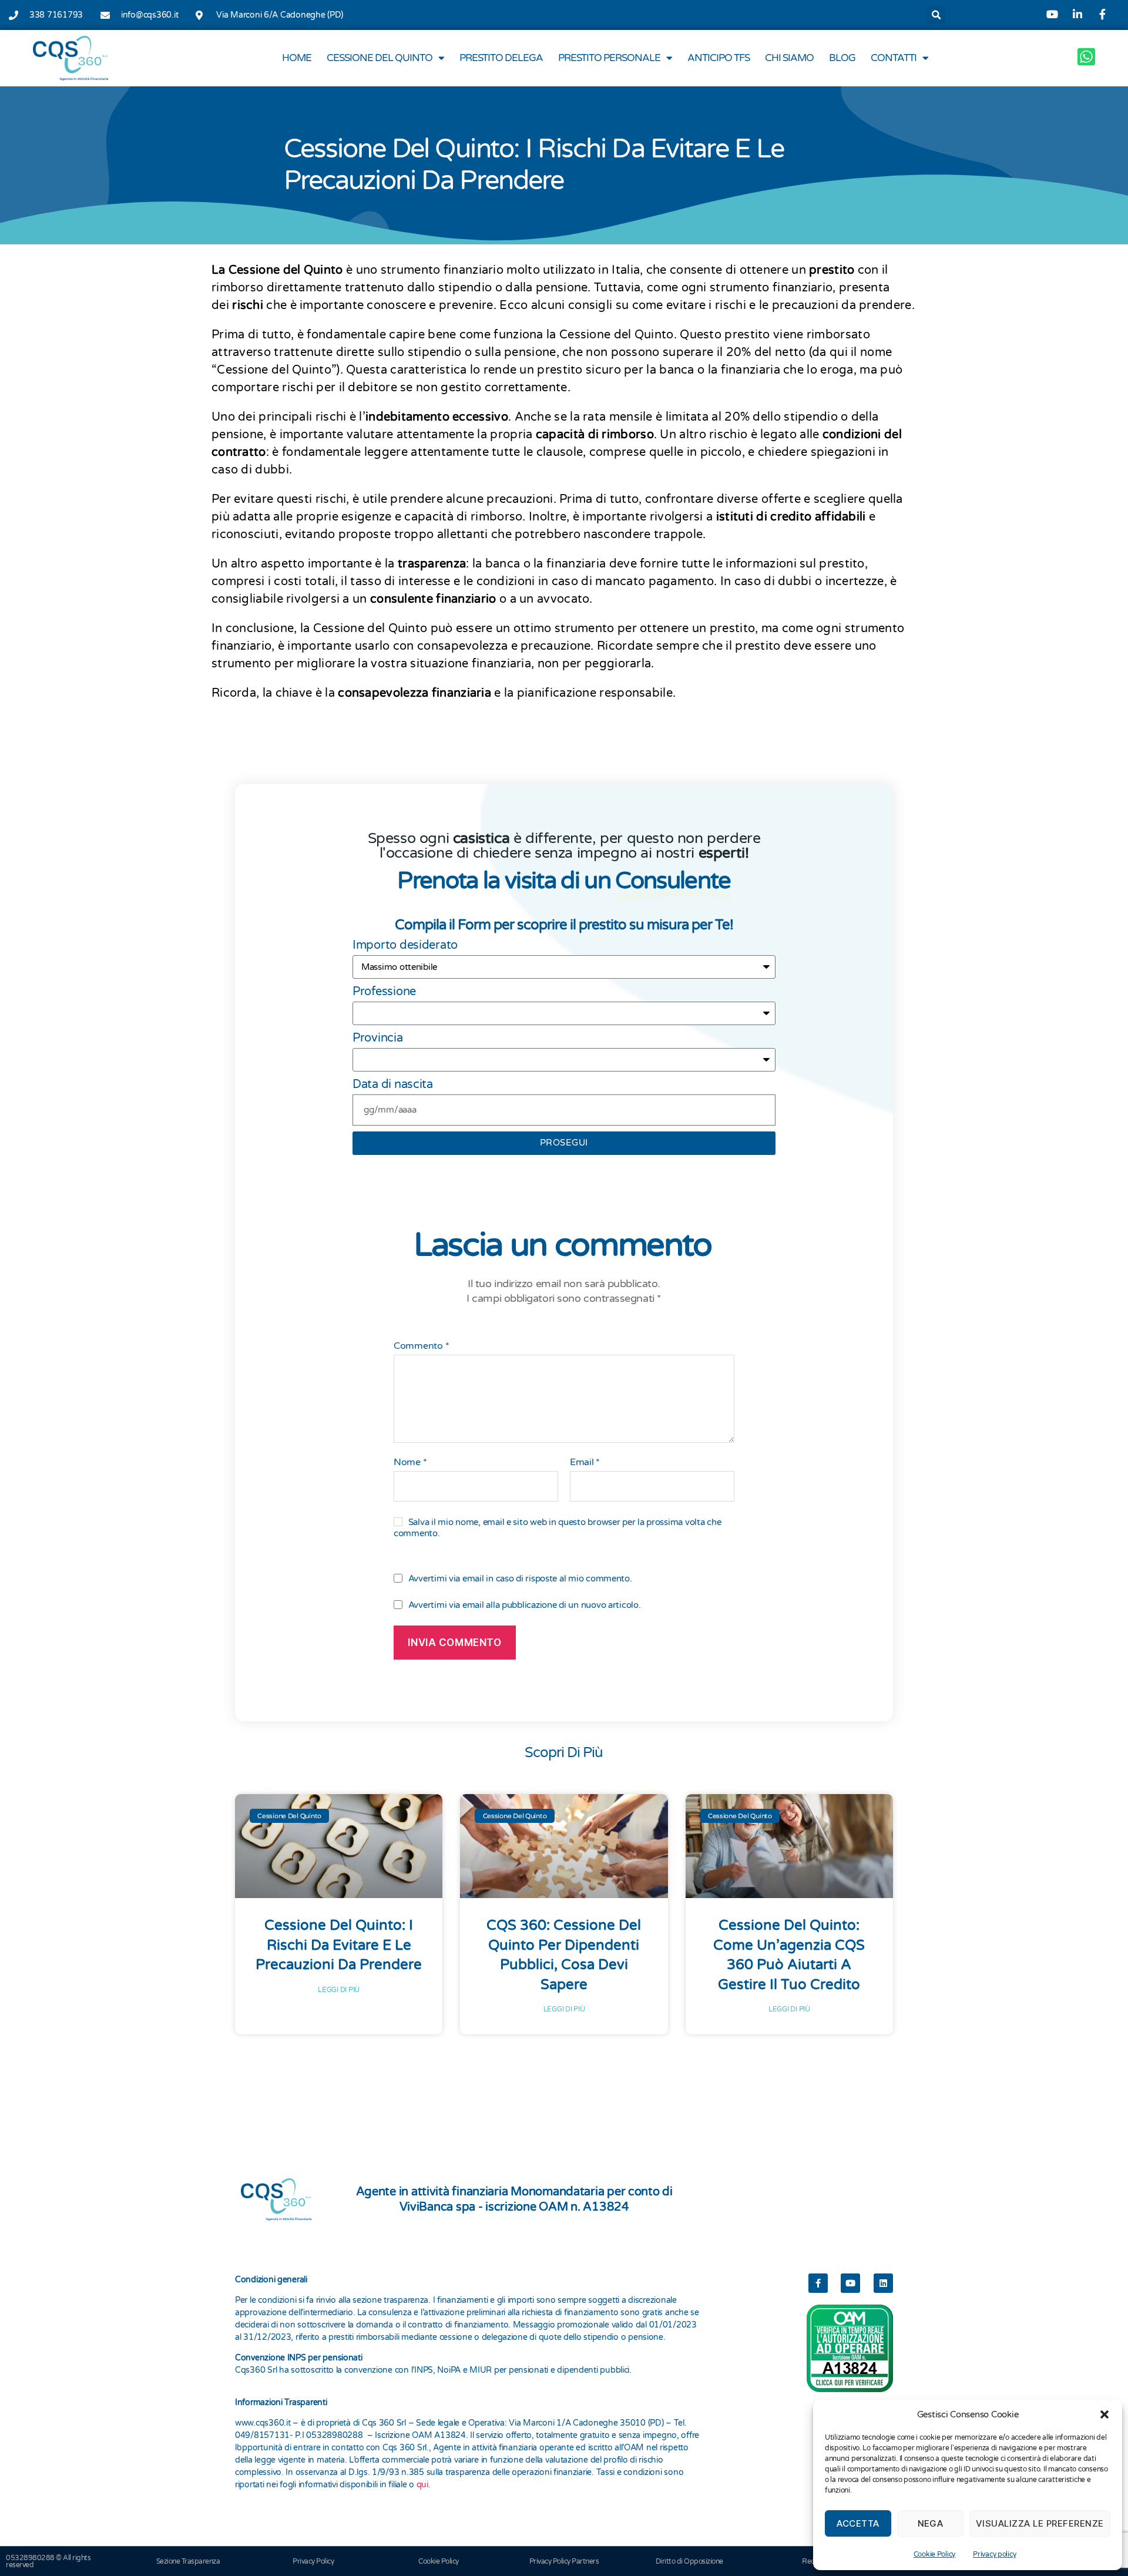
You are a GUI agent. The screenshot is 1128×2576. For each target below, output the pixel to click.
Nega (931, 2523)
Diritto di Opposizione (689, 2561)
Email (585, 1463)
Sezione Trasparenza (188, 2561)
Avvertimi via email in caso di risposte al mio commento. (520, 1578)
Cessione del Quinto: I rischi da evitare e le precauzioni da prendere (339, 1945)
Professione (384, 992)
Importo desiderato (405, 945)
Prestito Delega (501, 58)
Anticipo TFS (719, 58)
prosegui (564, 1143)
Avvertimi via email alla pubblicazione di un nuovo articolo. (525, 1605)
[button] (1104, 2414)
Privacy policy (994, 2554)
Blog (842, 58)
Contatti (894, 58)
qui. (424, 2485)
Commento (421, 1346)
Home (297, 58)
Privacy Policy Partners (564, 2561)
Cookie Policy (935, 2554)
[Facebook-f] (818, 2283)
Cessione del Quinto (380, 58)
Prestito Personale (609, 58)
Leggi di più (339, 1990)
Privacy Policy (313, 2561)
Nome (410, 1463)
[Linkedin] (883, 2283)
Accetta (858, 2523)
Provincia (378, 1038)
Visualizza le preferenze (1040, 2523)
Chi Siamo (789, 58)
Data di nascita (393, 1084)
